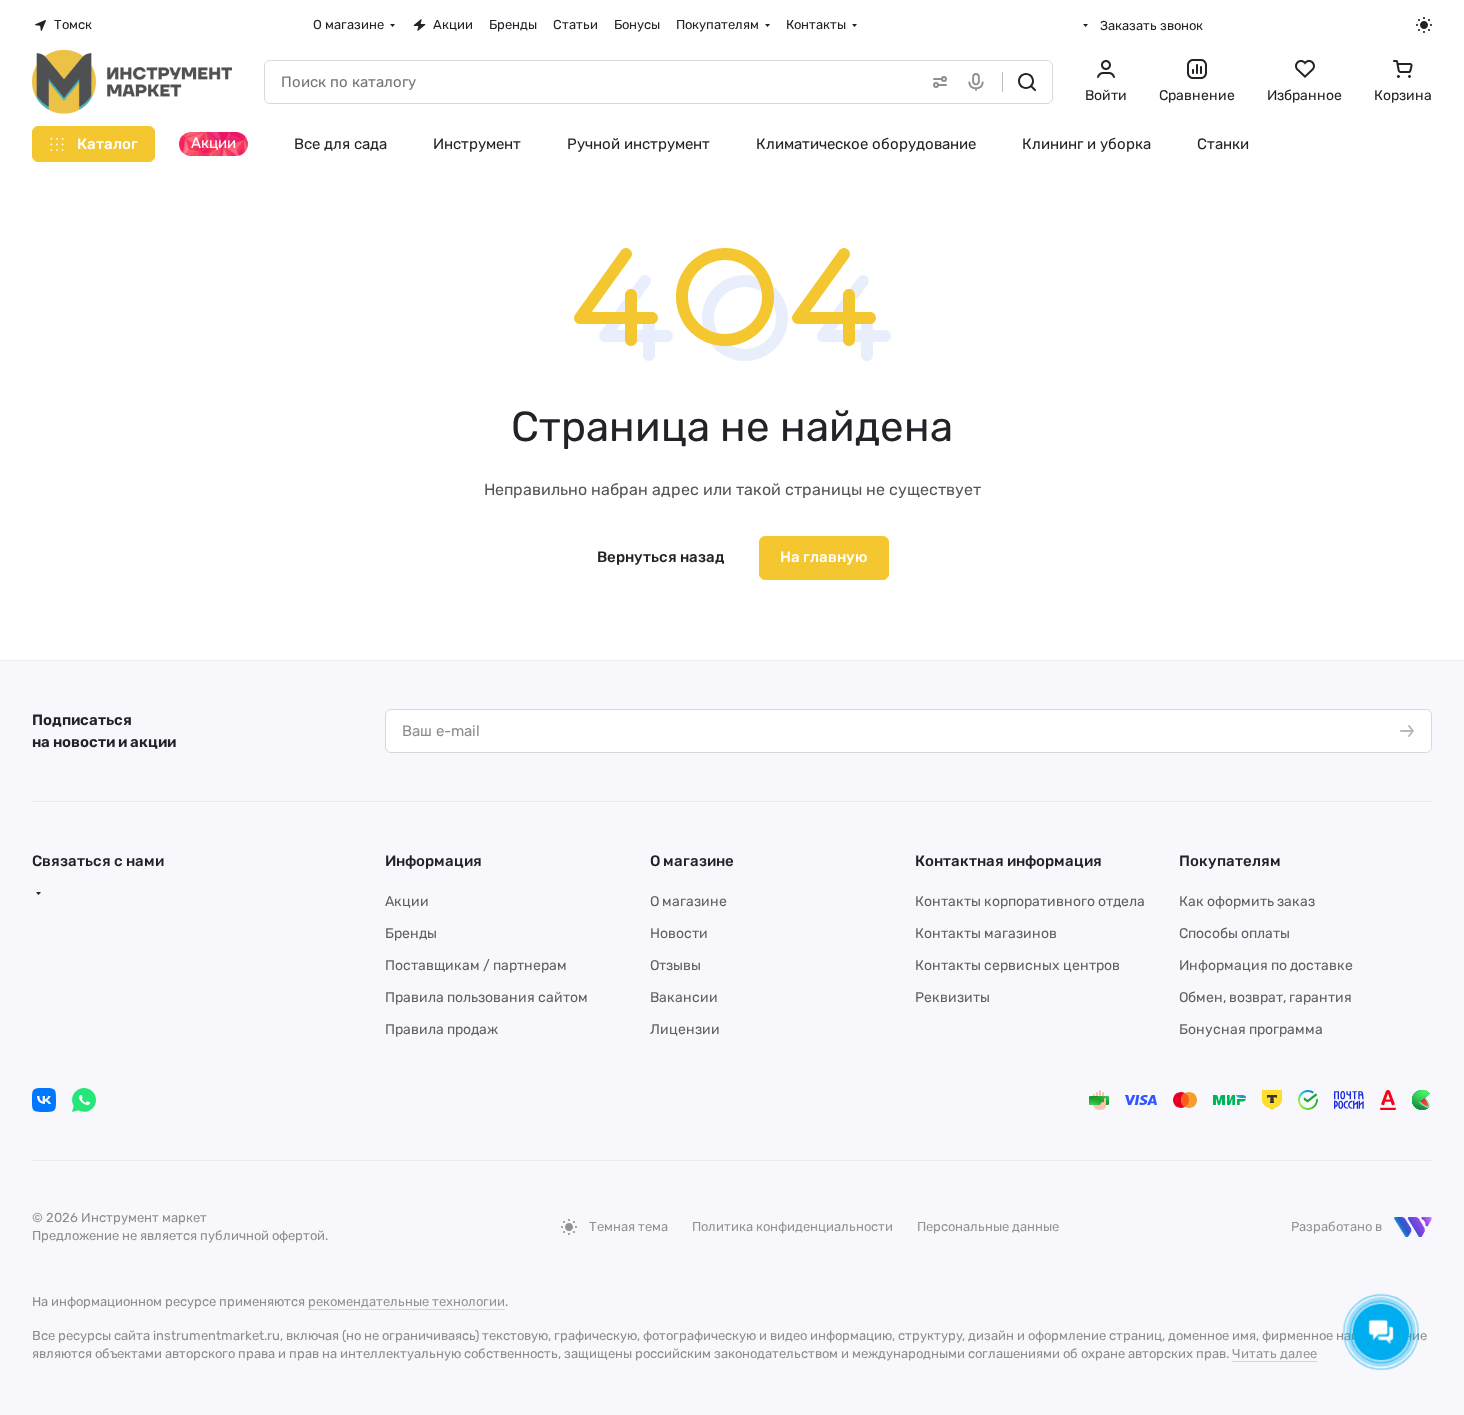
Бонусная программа (1251, 1029)
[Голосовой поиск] (980, 82)
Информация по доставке (1266, 965)
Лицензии (685, 1029)
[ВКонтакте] (44, 1100)
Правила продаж (441, 1029)
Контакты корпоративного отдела (1030, 901)
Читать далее (1274, 1353)
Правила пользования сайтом (486, 997)
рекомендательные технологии (406, 1301)
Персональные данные (988, 1226)
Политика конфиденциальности (792, 1226)
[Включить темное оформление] (1424, 25)
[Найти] (1027, 82)
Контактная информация (1008, 861)
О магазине (692, 861)
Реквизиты (952, 997)
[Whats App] (84, 1100)
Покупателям (1230, 861)
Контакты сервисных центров (1017, 965)
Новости (679, 933)
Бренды (411, 933)
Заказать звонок (1151, 25)
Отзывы (675, 965)
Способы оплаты (1234, 933)
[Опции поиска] (936, 82)
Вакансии (684, 997)
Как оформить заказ (1247, 901)
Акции (407, 901)
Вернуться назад (660, 557)
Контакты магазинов (986, 933)
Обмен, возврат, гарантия (1265, 997)
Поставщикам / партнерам (476, 965)
